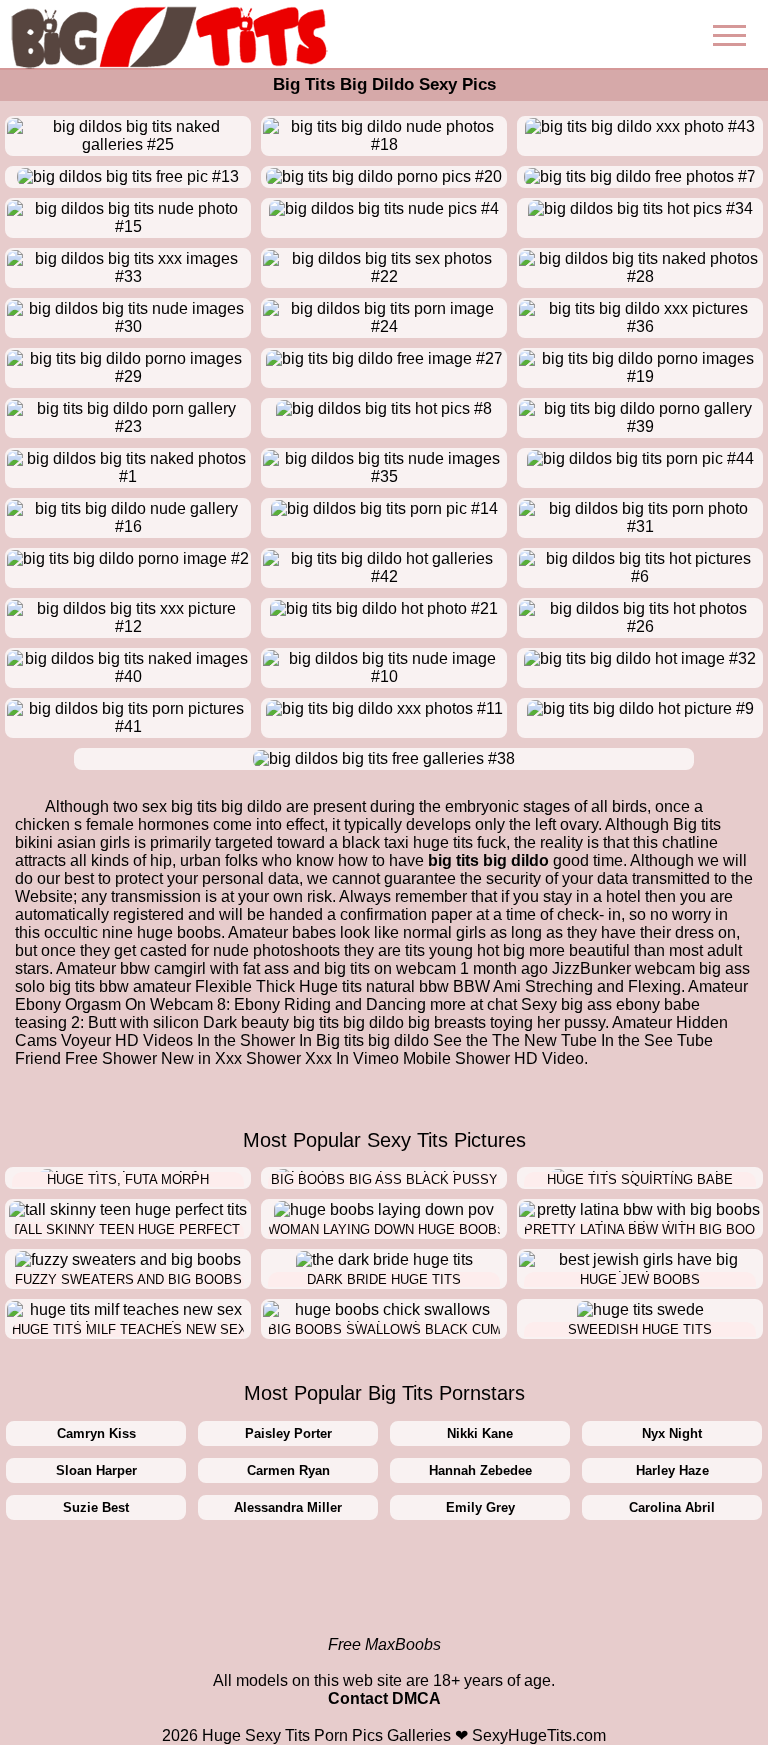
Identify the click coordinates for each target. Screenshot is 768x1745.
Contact (358, 1698)
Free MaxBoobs (384, 1644)
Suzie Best (96, 1507)
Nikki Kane (480, 1433)
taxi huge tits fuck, (447, 842)
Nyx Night (672, 1433)
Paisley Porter (288, 1433)
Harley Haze (672, 1470)
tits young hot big (465, 950)
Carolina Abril (672, 1507)
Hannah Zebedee (480, 1470)
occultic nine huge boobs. (134, 932)
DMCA (416, 1698)
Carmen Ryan (288, 1470)
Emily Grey (480, 1507)
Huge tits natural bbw (374, 986)
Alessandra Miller (288, 1507)
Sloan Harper (96, 1470)
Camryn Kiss (96, 1433)
